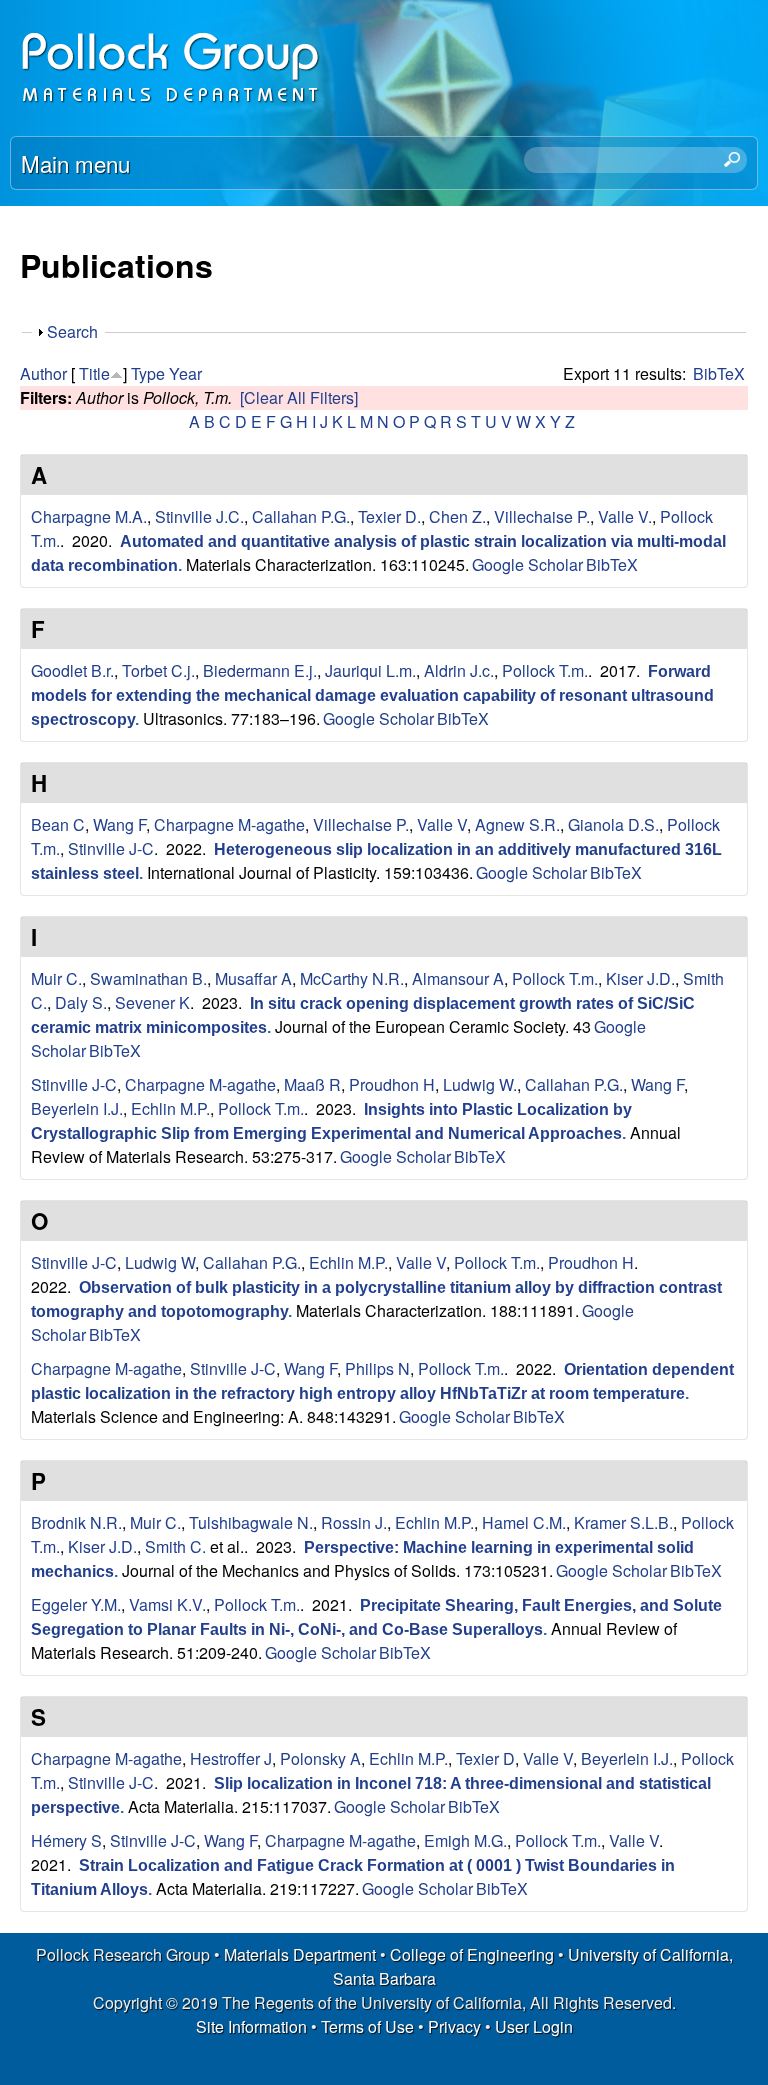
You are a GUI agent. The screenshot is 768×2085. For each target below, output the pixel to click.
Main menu (75, 163)
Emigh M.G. (465, 1840)
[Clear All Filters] (299, 397)
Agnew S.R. (517, 824)
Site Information (251, 2026)
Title (94, 373)
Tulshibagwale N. (251, 1522)
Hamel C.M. (524, 1522)
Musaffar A (253, 978)
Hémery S (66, 1840)
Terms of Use (367, 2026)
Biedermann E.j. (260, 670)
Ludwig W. (480, 1084)
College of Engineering (472, 1954)
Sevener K (152, 1002)
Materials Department (300, 1954)
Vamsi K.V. (167, 1604)
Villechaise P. (542, 516)
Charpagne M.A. (89, 516)
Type (148, 373)
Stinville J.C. (199, 516)
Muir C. (56, 978)
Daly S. (81, 1002)
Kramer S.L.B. (623, 1522)
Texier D (485, 1758)
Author (43, 373)
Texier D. (389, 516)
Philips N (377, 1368)
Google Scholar (527, 564)
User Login (534, 2026)
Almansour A (458, 978)
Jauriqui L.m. (370, 670)
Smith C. (175, 1546)
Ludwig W (160, 1262)
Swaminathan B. (148, 978)
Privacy (454, 2026)
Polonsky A (320, 1758)
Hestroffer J (231, 1758)
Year (185, 373)
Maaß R (312, 1084)
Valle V (442, 824)
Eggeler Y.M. (76, 1604)
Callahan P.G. (301, 516)
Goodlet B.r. (72, 670)
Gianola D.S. (613, 824)
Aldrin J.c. (459, 670)
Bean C (58, 824)
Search (72, 331)
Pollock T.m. (545, 670)
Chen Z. (457, 516)
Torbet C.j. (158, 670)
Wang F (119, 824)
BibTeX (719, 373)
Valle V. (625, 516)
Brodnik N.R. (76, 1522)
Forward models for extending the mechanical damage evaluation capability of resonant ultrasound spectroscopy (372, 695)
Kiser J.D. (640, 978)
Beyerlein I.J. (77, 1108)
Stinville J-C (111, 848)
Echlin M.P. (170, 1108)
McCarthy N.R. (352, 978)
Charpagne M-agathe (229, 824)
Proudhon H (392, 1084)
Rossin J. (354, 1522)
